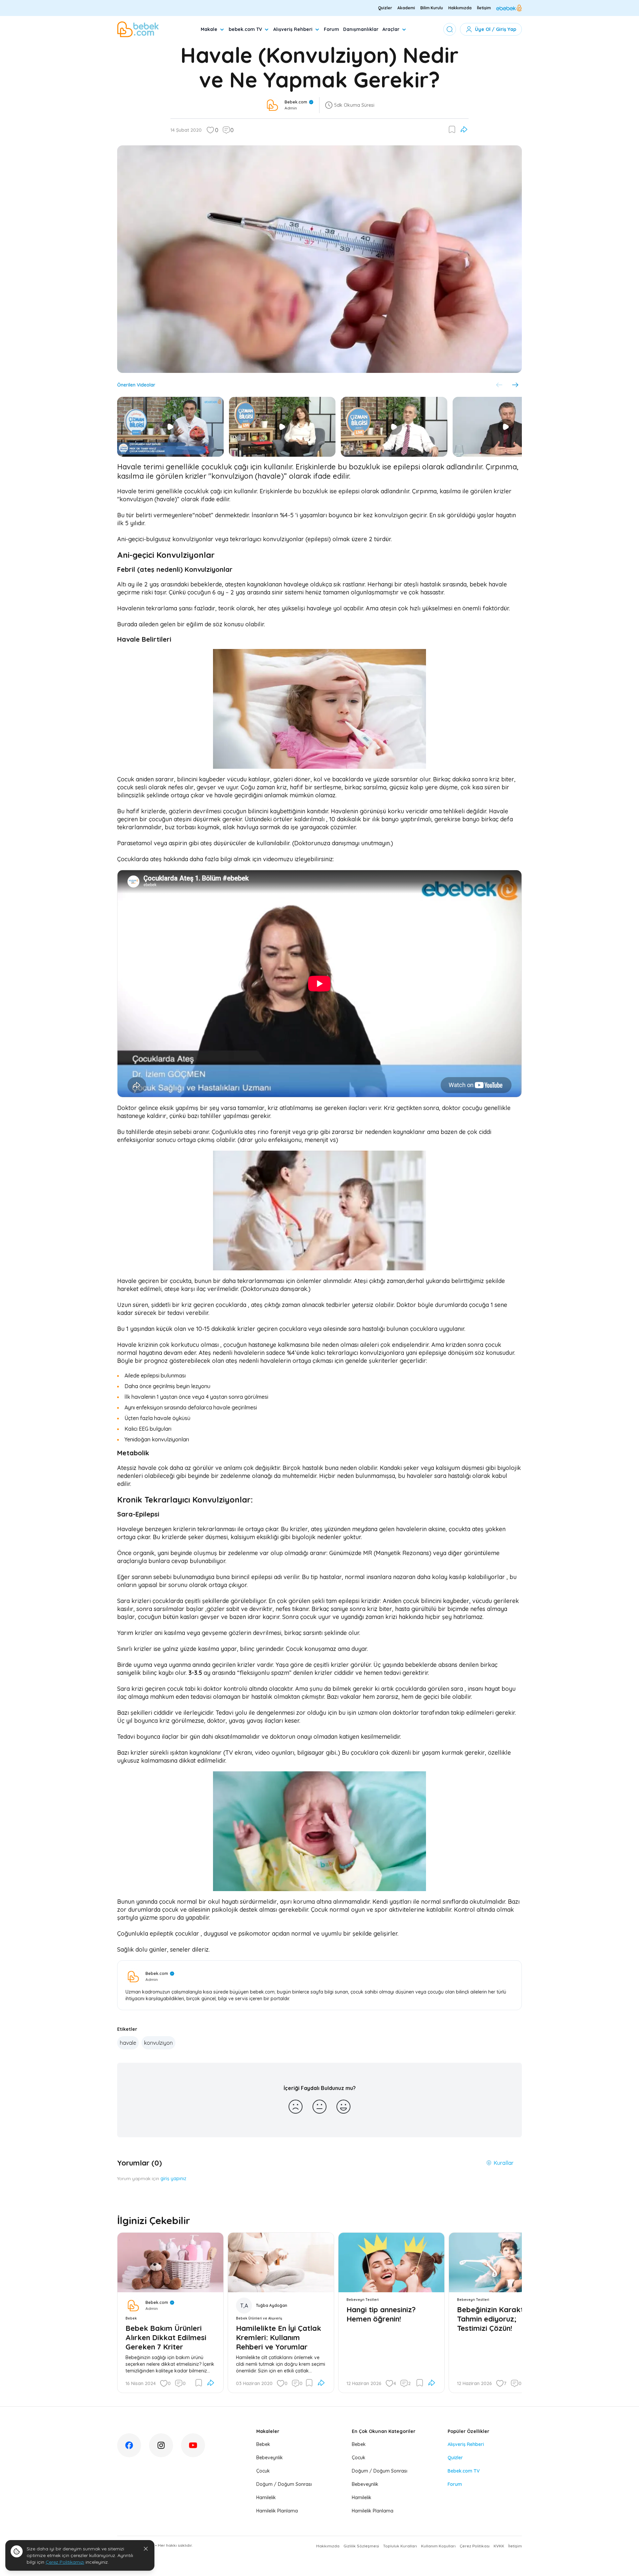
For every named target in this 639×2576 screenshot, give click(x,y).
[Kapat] (146, 2549)
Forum (331, 29)
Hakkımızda (460, 8)
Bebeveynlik (270, 2458)
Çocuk (263, 2471)
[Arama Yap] (450, 29)
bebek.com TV (245, 29)
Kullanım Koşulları (438, 2546)
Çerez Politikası (475, 2546)
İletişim (484, 8)
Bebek (263, 2444)
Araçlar (391, 29)
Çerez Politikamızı (65, 2562)
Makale (209, 29)
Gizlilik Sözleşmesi (361, 2546)
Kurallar (504, 2163)
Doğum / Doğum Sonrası (284, 2484)
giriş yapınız (173, 2178)
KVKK (499, 2546)
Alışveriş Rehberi (293, 29)
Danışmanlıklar (361, 29)
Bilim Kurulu (432, 8)
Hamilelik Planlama (277, 2511)
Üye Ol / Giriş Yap (496, 29)
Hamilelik (266, 2497)
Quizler (385, 8)
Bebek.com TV (464, 2471)
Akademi (406, 8)
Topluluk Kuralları (400, 2546)
